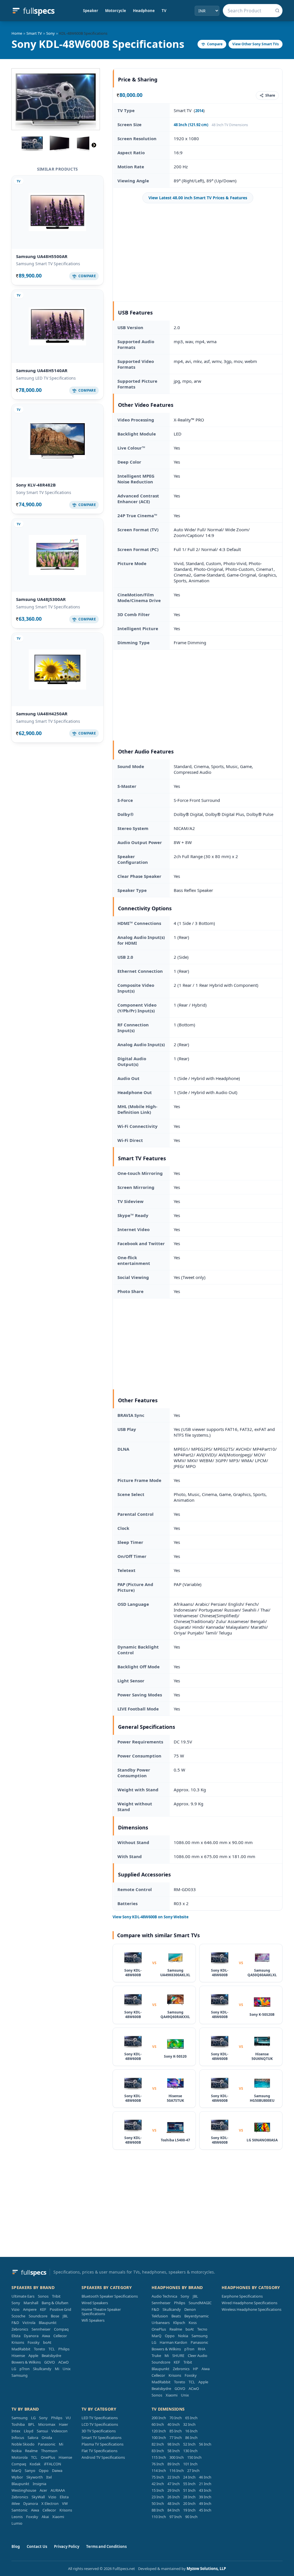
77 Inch (176, 2438)
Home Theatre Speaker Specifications (101, 2312)
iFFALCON (53, 2464)
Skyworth (35, 2477)
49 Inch (205, 2503)
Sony (51, 33)
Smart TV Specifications (101, 2438)
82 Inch (158, 2444)
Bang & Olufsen (55, 2303)
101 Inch (190, 2464)
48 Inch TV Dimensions (230, 125)
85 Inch (176, 2431)
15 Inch (158, 2490)
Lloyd (29, 2431)
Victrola (29, 2323)
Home (17, 33)
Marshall (31, 2303)
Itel (49, 2477)
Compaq (61, 2329)
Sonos (43, 2296)
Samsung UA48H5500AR (42, 256)
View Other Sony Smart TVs (256, 44)
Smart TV (34, 33)
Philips (64, 2349)
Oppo (170, 2336)
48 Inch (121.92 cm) (191, 125)
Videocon (59, 2431)
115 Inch (159, 2457)
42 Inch (158, 2484)
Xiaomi (172, 2395)
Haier (63, 2424)
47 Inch (174, 2484)
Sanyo (30, 2470)
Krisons (18, 2342)
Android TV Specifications (103, 2457)
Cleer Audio (198, 2356)
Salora (33, 2438)
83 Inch (158, 2451)
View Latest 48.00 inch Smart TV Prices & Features (198, 198)
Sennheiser (41, 2329)
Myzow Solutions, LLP (206, 2569)
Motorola (20, 2457)
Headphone (144, 11)
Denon (190, 2309)
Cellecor (60, 2336)
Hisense (18, 2356)
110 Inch (159, 2517)
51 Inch (189, 2490)
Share (270, 95)
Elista (16, 2336)
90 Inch (191, 2517)
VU (68, 2418)
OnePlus (159, 2329)
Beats (176, 2316)
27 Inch (193, 2470)
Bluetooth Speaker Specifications (110, 2296)
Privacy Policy (67, 2546)
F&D (15, 2323)
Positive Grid (60, 2309)
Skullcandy (42, 2369)
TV (164, 11)
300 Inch (177, 2457)
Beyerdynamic (197, 2316)
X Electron (50, 2503)
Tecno (202, 2329)
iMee (16, 2503)
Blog (16, 2546)
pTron (25, 2369)
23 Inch (158, 2497)
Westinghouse (24, 2490)
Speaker (91, 11)
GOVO (50, 2362)
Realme (176, 2329)
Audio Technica (164, 2296)
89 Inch (174, 2464)
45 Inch (205, 2510)
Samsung (20, 2375)
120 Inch (159, 2431)
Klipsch (179, 2323)
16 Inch (191, 2431)
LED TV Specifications (100, 2418)
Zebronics (20, 2329)
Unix (67, 2369)
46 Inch (205, 2477)
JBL (65, 2316)
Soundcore (38, 2316)
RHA (202, 2349)
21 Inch (205, 2484)
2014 (199, 111)
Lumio (17, 2523)
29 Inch (174, 2490)
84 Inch (174, 2510)
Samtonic (20, 2510)
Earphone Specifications (242, 2296)
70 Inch (176, 2418)
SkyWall (38, 2497)
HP (196, 2369)
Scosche (18, 2316)
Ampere (30, 2309)
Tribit (56, 2296)
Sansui (42, 2431)
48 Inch (174, 2503)
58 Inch (174, 2451)
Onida (47, 2438)
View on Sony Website (151, 1917)
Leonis (17, 2517)
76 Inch (158, 2464)
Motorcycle (116, 11)
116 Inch (177, 2470)
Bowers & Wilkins (26, 2362)
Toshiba (18, 2424)
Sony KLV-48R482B (36, 485)
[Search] (277, 11)
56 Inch (205, 2444)
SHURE (178, 2356)
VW (65, 2503)
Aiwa (46, 2336)
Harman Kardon (173, 2342)
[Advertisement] (198, 252)
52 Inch (189, 2444)
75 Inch (158, 2477)
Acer (43, 2490)
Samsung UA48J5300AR (41, 599)
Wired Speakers (95, 2303)
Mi (57, 2369)
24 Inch (189, 2477)
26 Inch (174, 2497)
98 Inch (174, 2444)
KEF (43, 2309)
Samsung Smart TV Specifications (48, 264)
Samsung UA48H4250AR (42, 714)
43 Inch (205, 2490)
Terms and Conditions (106, 2546)
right (94, 145)
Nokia (183, 2336)
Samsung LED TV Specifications (46, 378)
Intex (16, 2431)
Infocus (18, 2438)
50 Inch (158, 2503)
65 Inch (191, 2418)
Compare (215, 44)
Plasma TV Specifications (102, 2444)
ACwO (63, 2362)
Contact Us (37, 2546)
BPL (31, 2424)
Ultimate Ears (23, 2296)
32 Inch (189, 2424)
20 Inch (189, 2503)
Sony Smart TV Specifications (44, 492)
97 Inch (176, 2517)
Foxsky (34, 2342)
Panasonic (199, 2342)
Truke (156, 2356)
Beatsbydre (51, 2356)
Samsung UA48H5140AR (42, 370)
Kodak (35, 2464)
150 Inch (194, 2457)
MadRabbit (21, 2349)
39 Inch (205, 2497)
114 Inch (159, 2470)
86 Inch (191, 2438)
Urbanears (161, 2323)
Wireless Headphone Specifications (252, 2309)
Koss (193, 2323)
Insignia (39, 2484)
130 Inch (190, 2451)
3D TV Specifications (99, 2431)
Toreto (39, 2349)
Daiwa (57, 2470)
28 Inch (189, 2497)
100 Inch (159, 2438)
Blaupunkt (48, 2323)
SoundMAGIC (200, 2303)
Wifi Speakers (93, 2320)
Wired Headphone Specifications (249, 2303)
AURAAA (58, 2490)
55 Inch (189, 2484)
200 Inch (159, 2418)
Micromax (47, 2424)
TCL (52, 2349)
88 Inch (158, 2510)
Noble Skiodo (23, 2444)
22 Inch (174, 2477)
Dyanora (31, 2336)
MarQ (156, 2336)
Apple (33, 2356)
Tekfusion (160, 2316)
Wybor (17, 2477)
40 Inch (174, 2424)
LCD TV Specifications (100, 2424)
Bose (55, 2316)
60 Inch (158, 2424)
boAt (47, 2342)
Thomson (49, 2451)
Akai (45, 2517)
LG (14, 2369)
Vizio (16, 2309)
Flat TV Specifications (99, 2451)
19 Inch (189, 2510)
